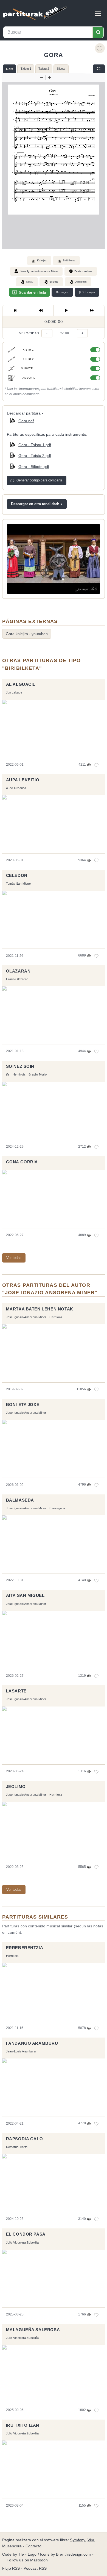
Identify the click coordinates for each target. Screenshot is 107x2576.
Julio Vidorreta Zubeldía (22, 2242)
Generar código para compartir (39, 480)
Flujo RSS (12, 2568)
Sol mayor (87, 292)
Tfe (21, 2554)
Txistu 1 (26, 69)
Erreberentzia (25, 1948)
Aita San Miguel (25, 1596)
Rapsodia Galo (25, 2139)
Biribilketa (69, 260)
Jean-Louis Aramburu (21, 2051)
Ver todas (14, 1258)
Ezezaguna (57, 1508)
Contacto (33, 2546)
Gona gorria (22, 1162)
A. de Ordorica (16, 788)
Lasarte (16, 1691)
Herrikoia (19, 1074)
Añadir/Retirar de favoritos (100, 48)
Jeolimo (16, 1787)
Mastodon (39, 2560)
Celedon (17, 876)
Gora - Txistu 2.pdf (35, 456)
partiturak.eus (35, 13)
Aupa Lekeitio (23, 780)
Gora (10, 69)
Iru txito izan (23, 2425)
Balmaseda (20, 1500)
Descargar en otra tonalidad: (35, 504)
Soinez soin (20, 1066)
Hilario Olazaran (17, 979)
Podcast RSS (35, 2568)
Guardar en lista (32, 292)
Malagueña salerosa (33, 2330)
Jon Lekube (14, 692)
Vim (91, 2540)
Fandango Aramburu (32, 2043)
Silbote (61, 69)
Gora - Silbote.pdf (34, 467)
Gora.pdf (26, 421)
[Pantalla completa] (99, 69)
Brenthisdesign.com (73, 2554)
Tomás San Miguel (19, 884)
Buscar (98, 32)
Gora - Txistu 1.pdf (35, 445)
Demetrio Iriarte (17, 2147)
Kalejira (42, 260)
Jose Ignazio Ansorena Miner (39, 271)
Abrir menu (98, 13)
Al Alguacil (21, 684)
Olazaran (18, 971)
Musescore (12, 2546)
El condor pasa (26, 2234)
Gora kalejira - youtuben (27, 634)
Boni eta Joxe (23, 1405)
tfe (8, 1074)
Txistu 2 (44, 69)
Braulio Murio (38, 1074)
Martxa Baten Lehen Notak (40, 1309)
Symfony (78, 2540)
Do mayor (62, 292)
